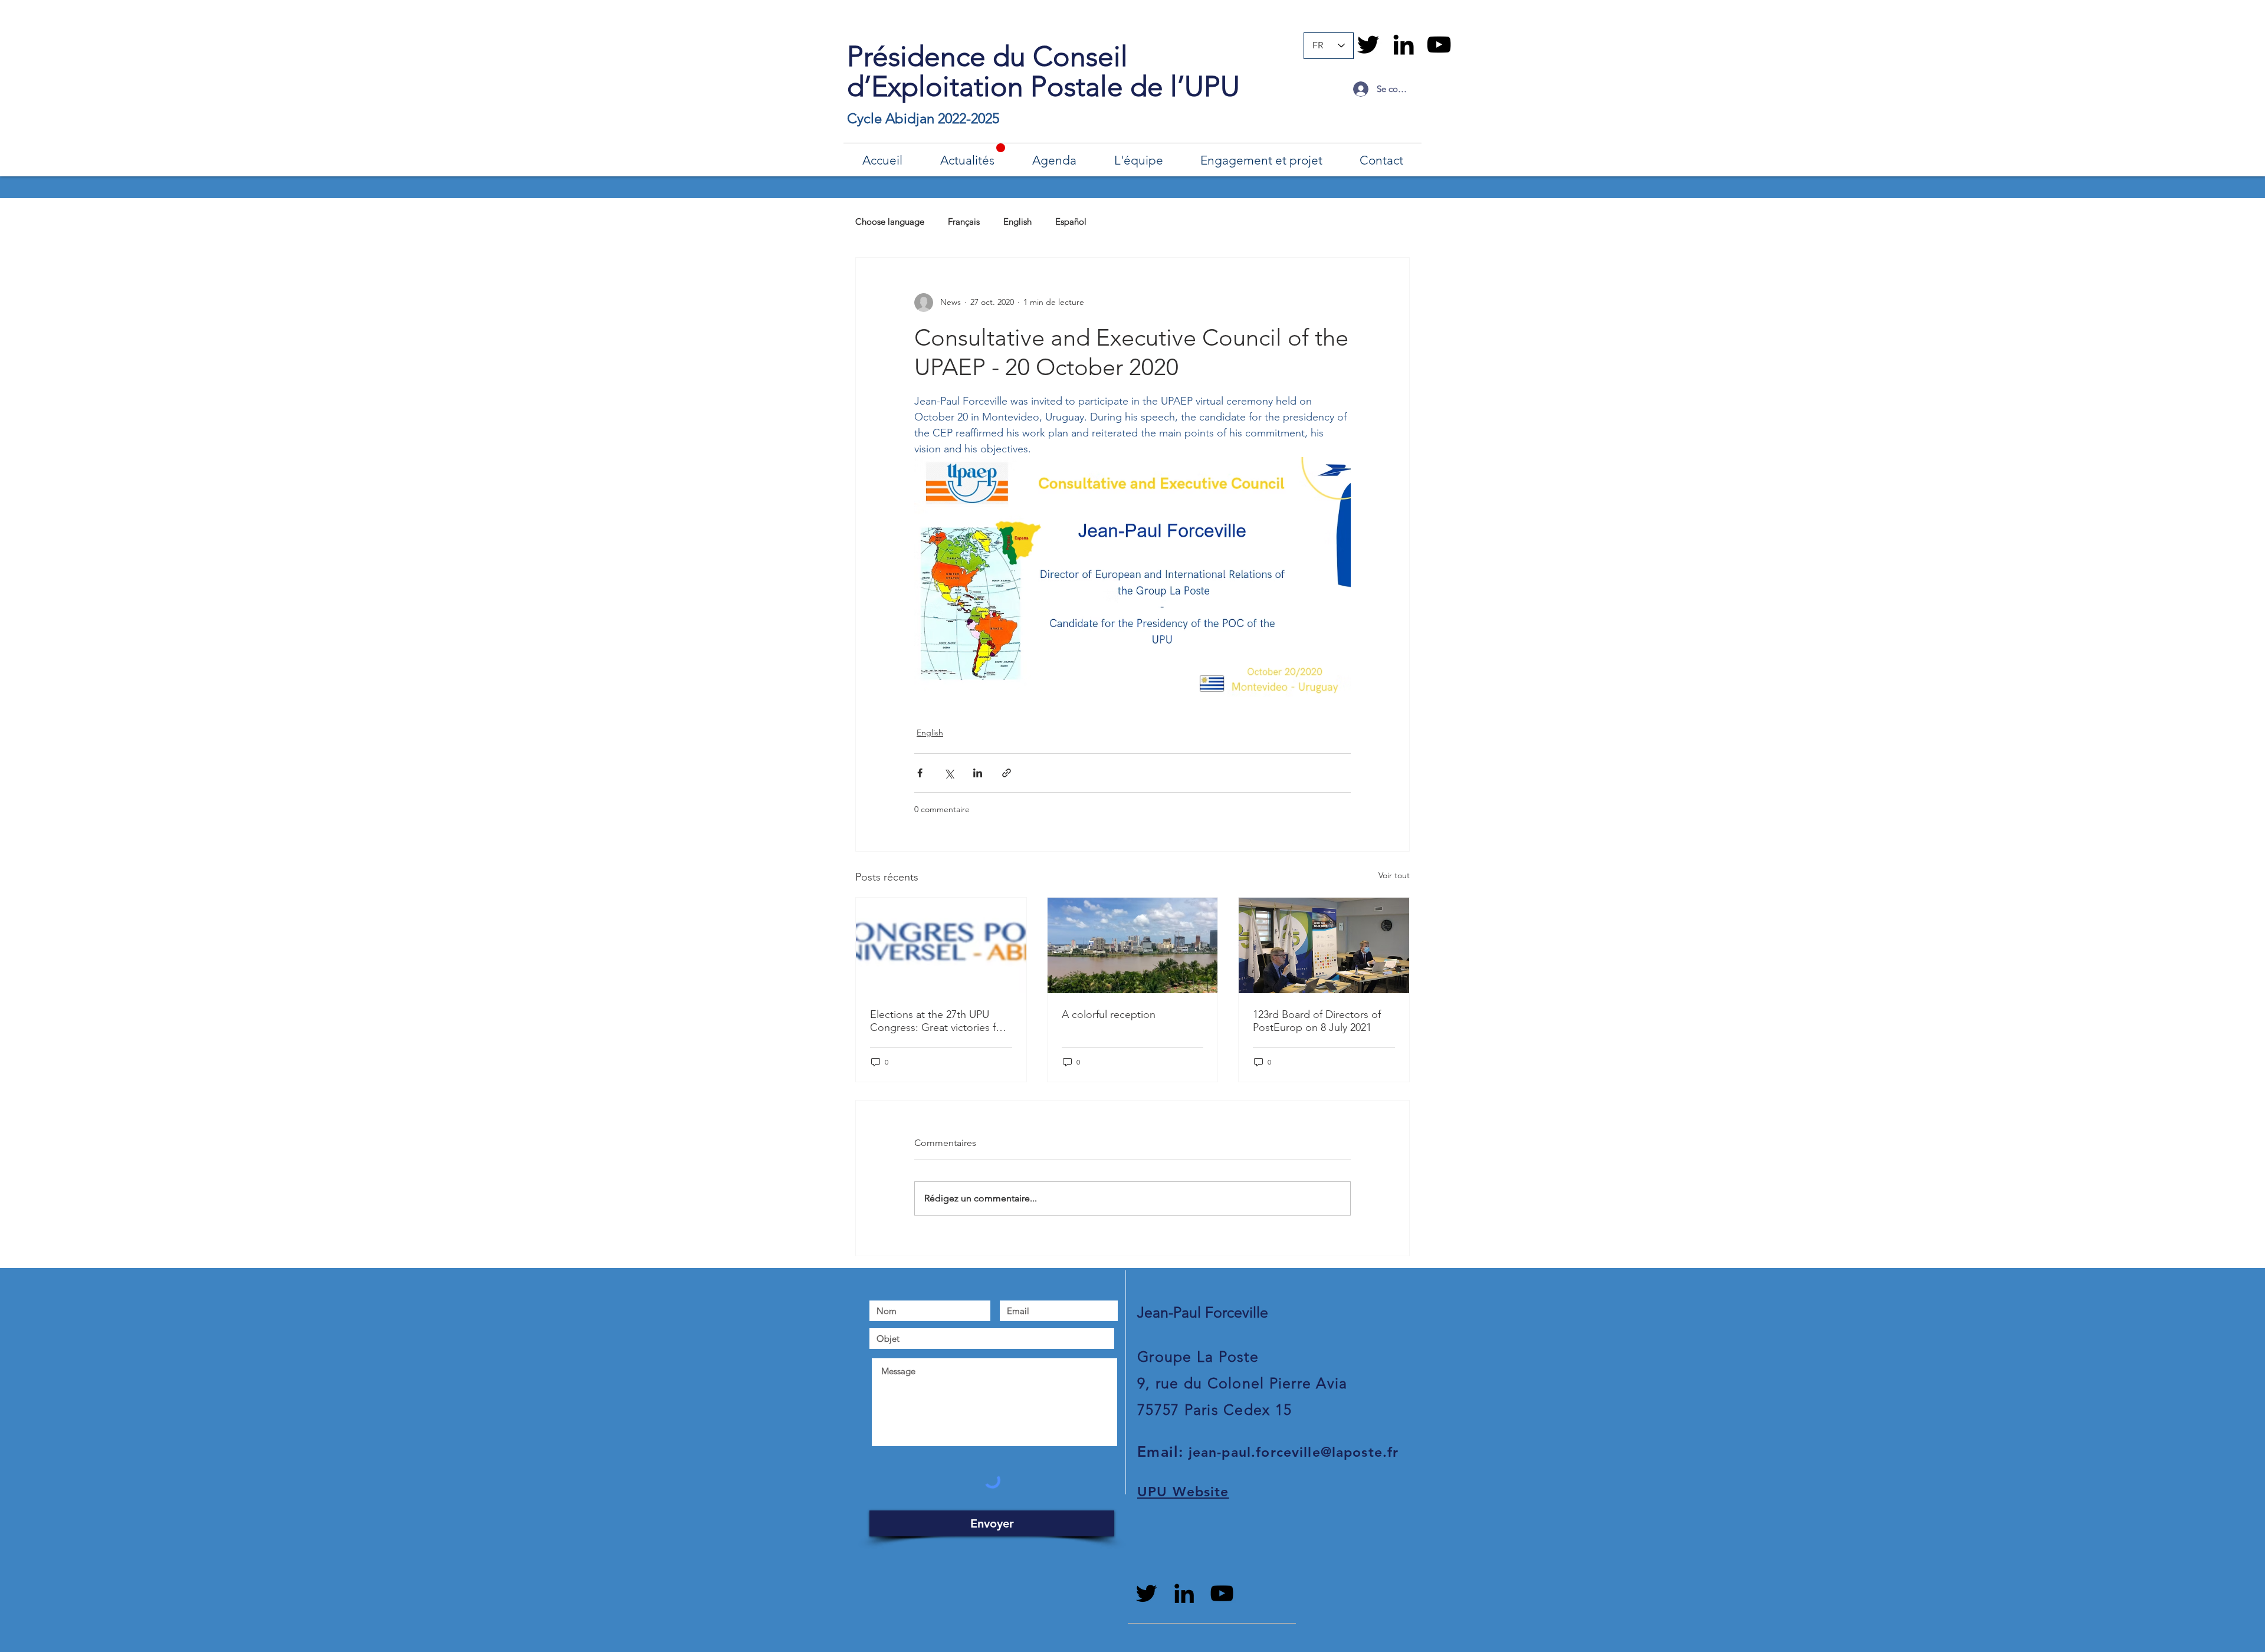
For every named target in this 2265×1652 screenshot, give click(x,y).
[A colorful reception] (1133, 945)
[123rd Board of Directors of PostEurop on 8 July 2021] (1324, 945)
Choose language (890, 221)
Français (964, 221)
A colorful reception (1109, 1014)
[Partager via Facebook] (920, 773)
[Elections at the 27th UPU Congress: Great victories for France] (941, 945)
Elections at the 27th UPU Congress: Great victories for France (938, 1021)
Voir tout (1394, 875)
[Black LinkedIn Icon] (1404, 45)
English (1017, 221)
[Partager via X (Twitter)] (949, 773)
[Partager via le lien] (1007, 773)
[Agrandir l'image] (1132, 577)
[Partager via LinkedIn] (978, 773)
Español (1071, 221)
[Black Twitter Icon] (1368, 45)
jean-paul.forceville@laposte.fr (1294, 1452)
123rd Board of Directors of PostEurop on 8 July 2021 (1317, 1021)
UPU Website (1183, 1492)
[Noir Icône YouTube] (1439, 45)
